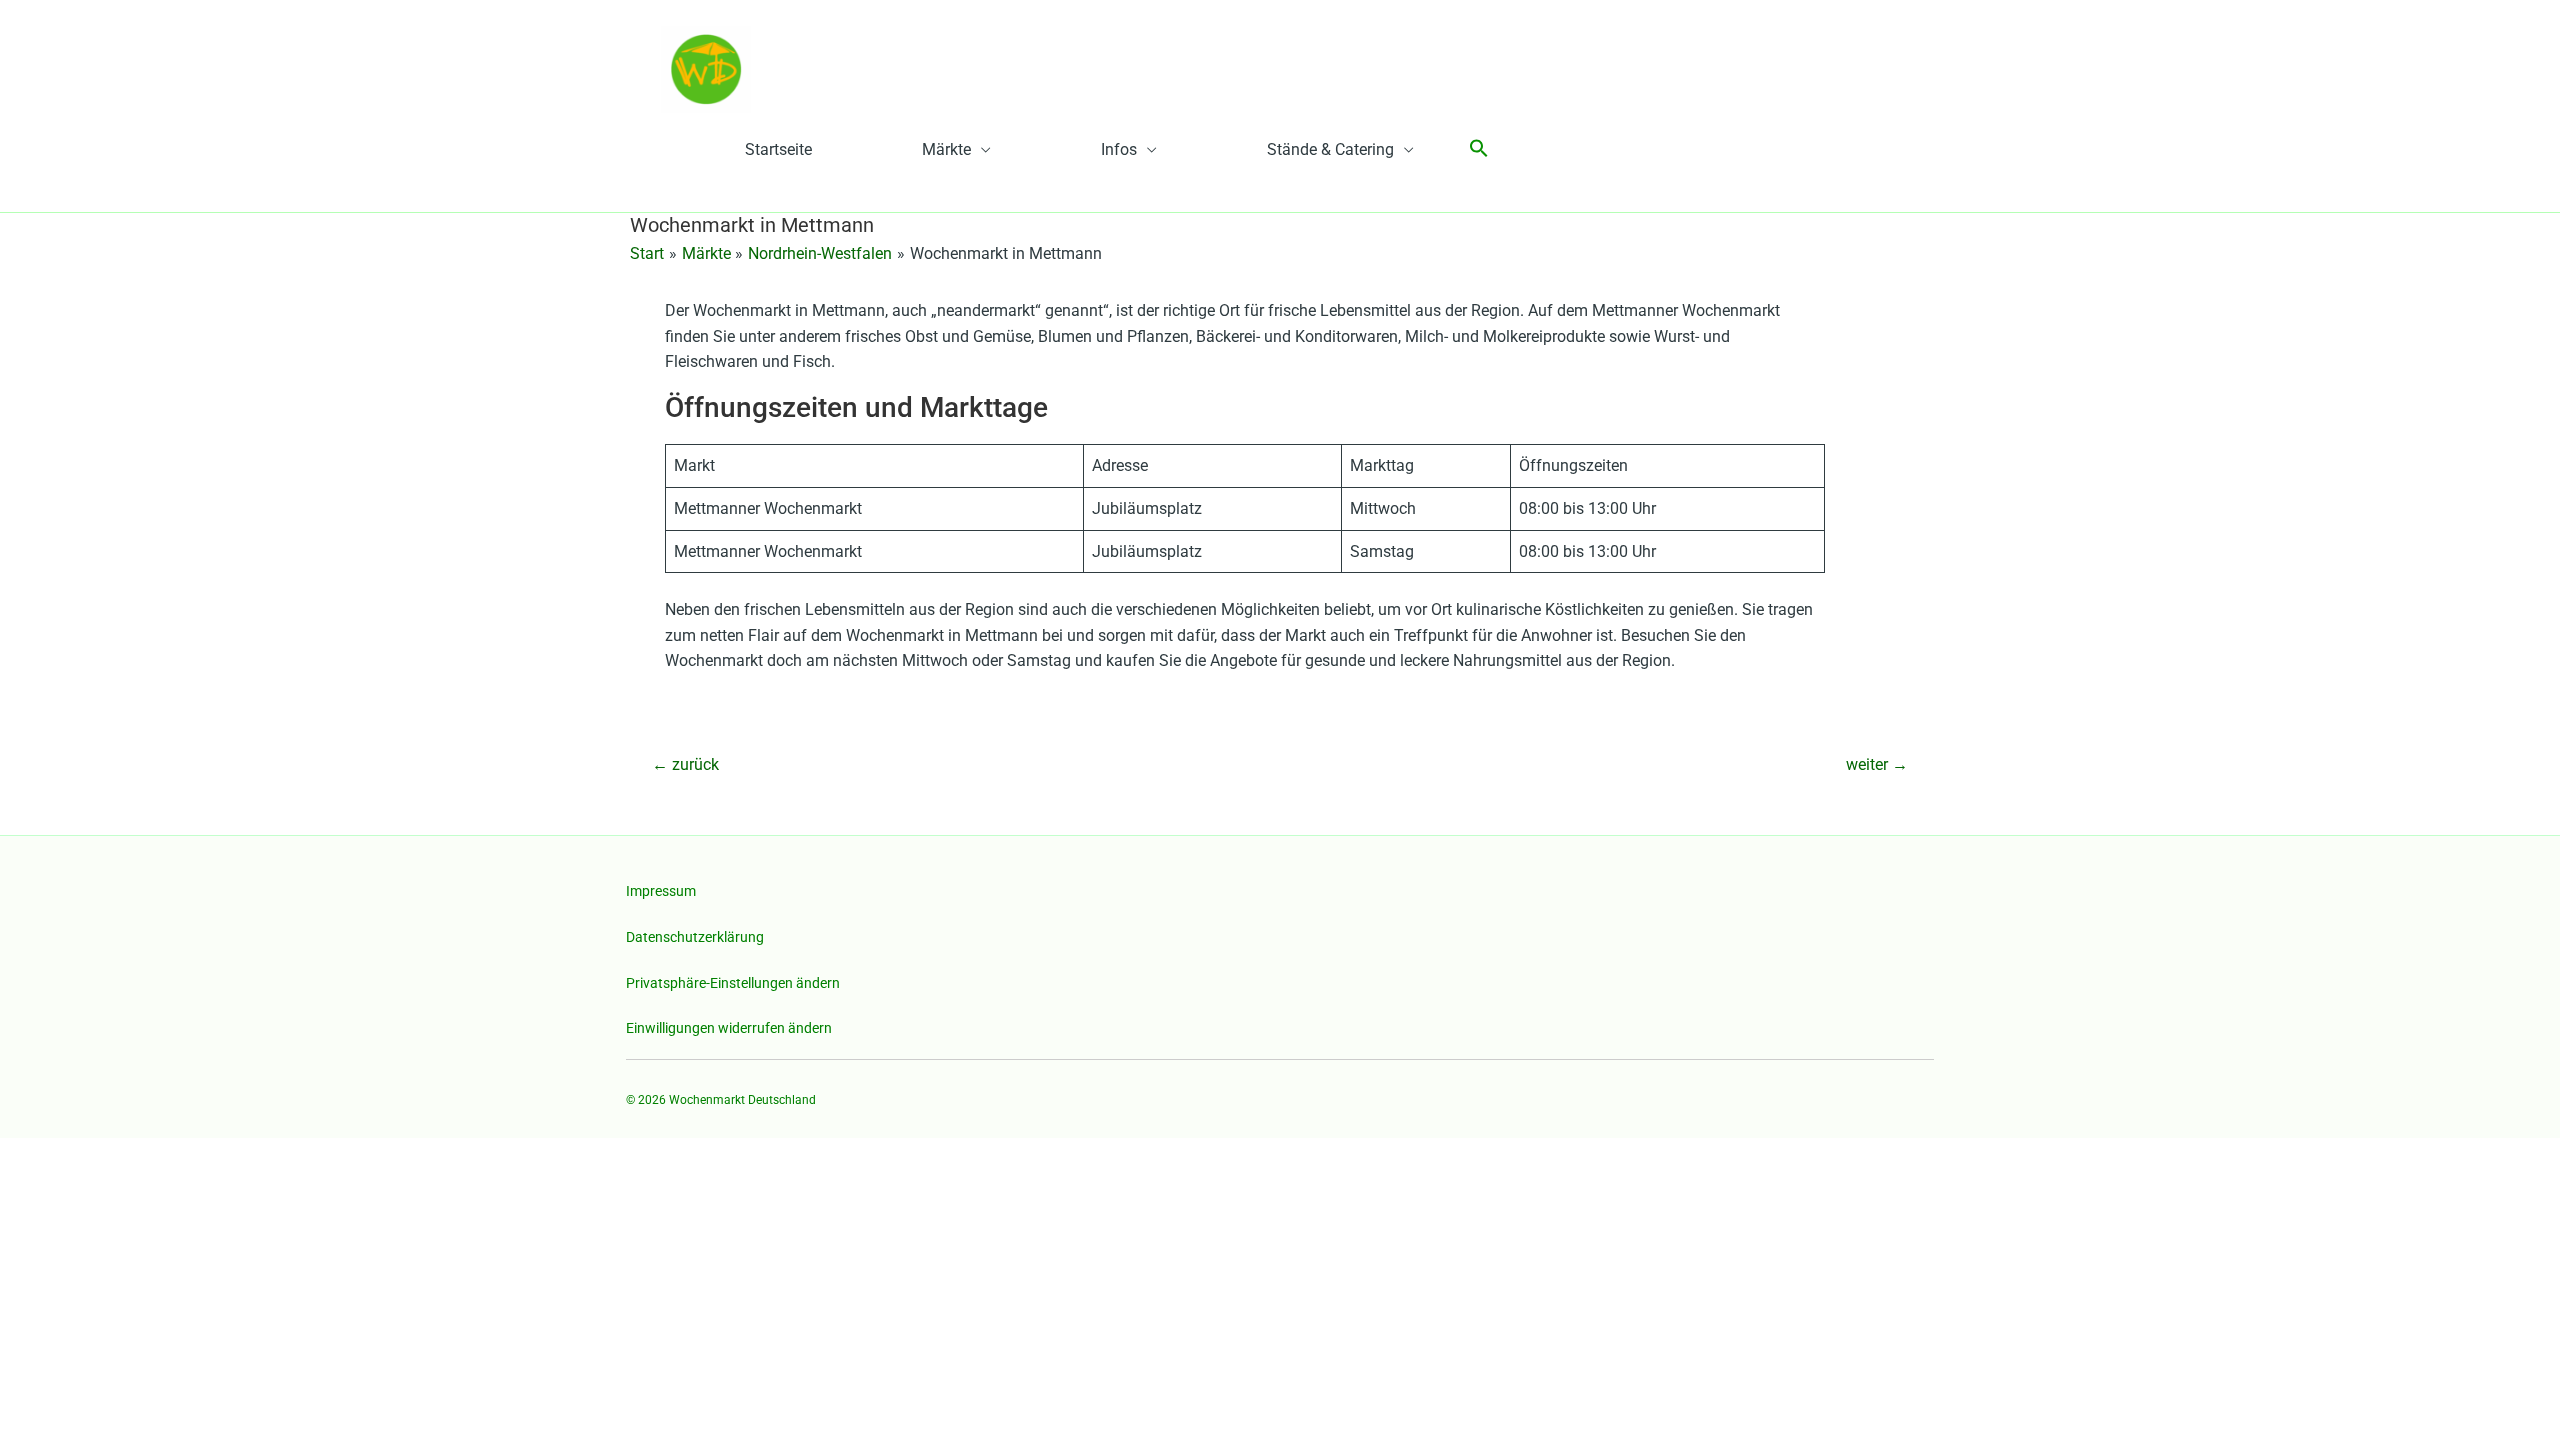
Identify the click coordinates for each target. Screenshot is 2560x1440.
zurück (685, 764)
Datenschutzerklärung (695, 937)
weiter (1877, 764)
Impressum (661, 891)
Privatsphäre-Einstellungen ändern (733, 983)
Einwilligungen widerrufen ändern (729, 1028)
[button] (1479, 149)
